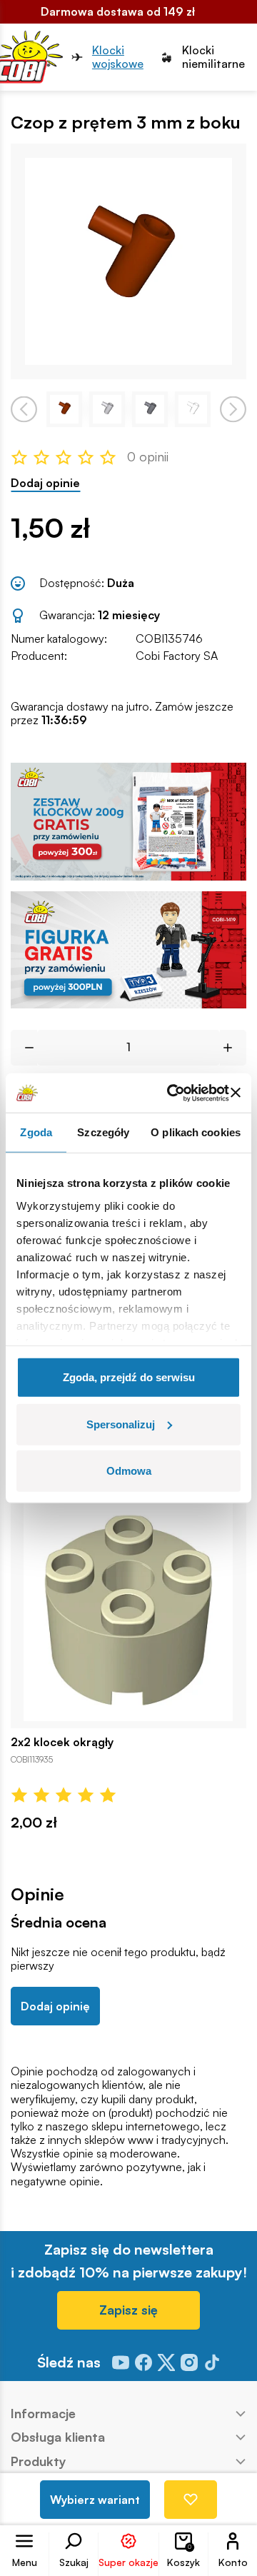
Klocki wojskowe (118, 57)
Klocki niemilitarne (213, 57)
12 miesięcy (129, 615)
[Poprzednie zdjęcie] (24, 410)
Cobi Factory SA (177, 656)
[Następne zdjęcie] (233, 410)
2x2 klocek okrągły (62, 1742)
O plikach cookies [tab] (196, 1132)
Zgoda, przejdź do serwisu (129, 1377)
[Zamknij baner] (236, 1093)
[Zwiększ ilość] (233, 1048)
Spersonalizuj (121, 1424)
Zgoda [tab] (36, 1132)
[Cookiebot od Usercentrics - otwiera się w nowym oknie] (172, 1093)
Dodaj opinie (45, 483)
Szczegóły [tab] (103, 1132)
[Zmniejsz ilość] (24, 1048)
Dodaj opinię (55, 2006)
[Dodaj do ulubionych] (191, 2500)
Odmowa (129, 1471)
